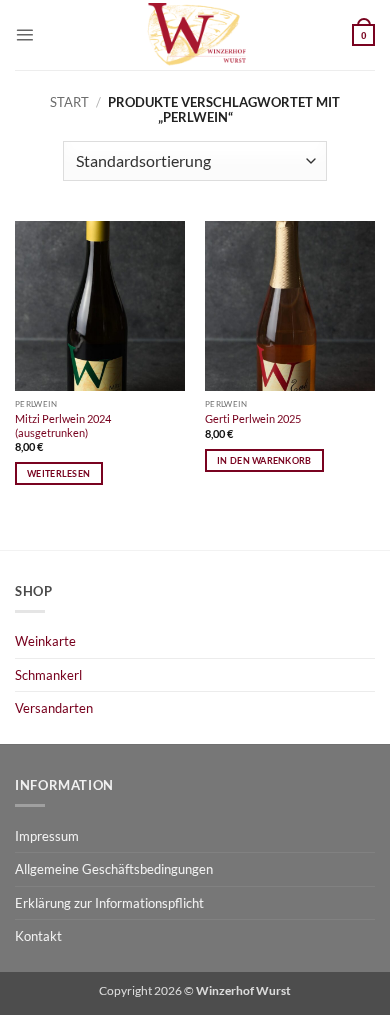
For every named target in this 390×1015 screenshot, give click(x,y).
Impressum (47, 836)
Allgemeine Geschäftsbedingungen (114, 869)
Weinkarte (45, 641)
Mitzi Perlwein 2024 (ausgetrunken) (63, 425)
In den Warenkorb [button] (264, 460)
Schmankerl (48, 675)
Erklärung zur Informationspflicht (109, 903)
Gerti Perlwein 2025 (253, 418)
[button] (24, 34)
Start (69, 102)
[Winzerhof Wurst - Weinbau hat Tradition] (195, 35)
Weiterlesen (58, 473)
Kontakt (38, 936)
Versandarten (54, 708)
